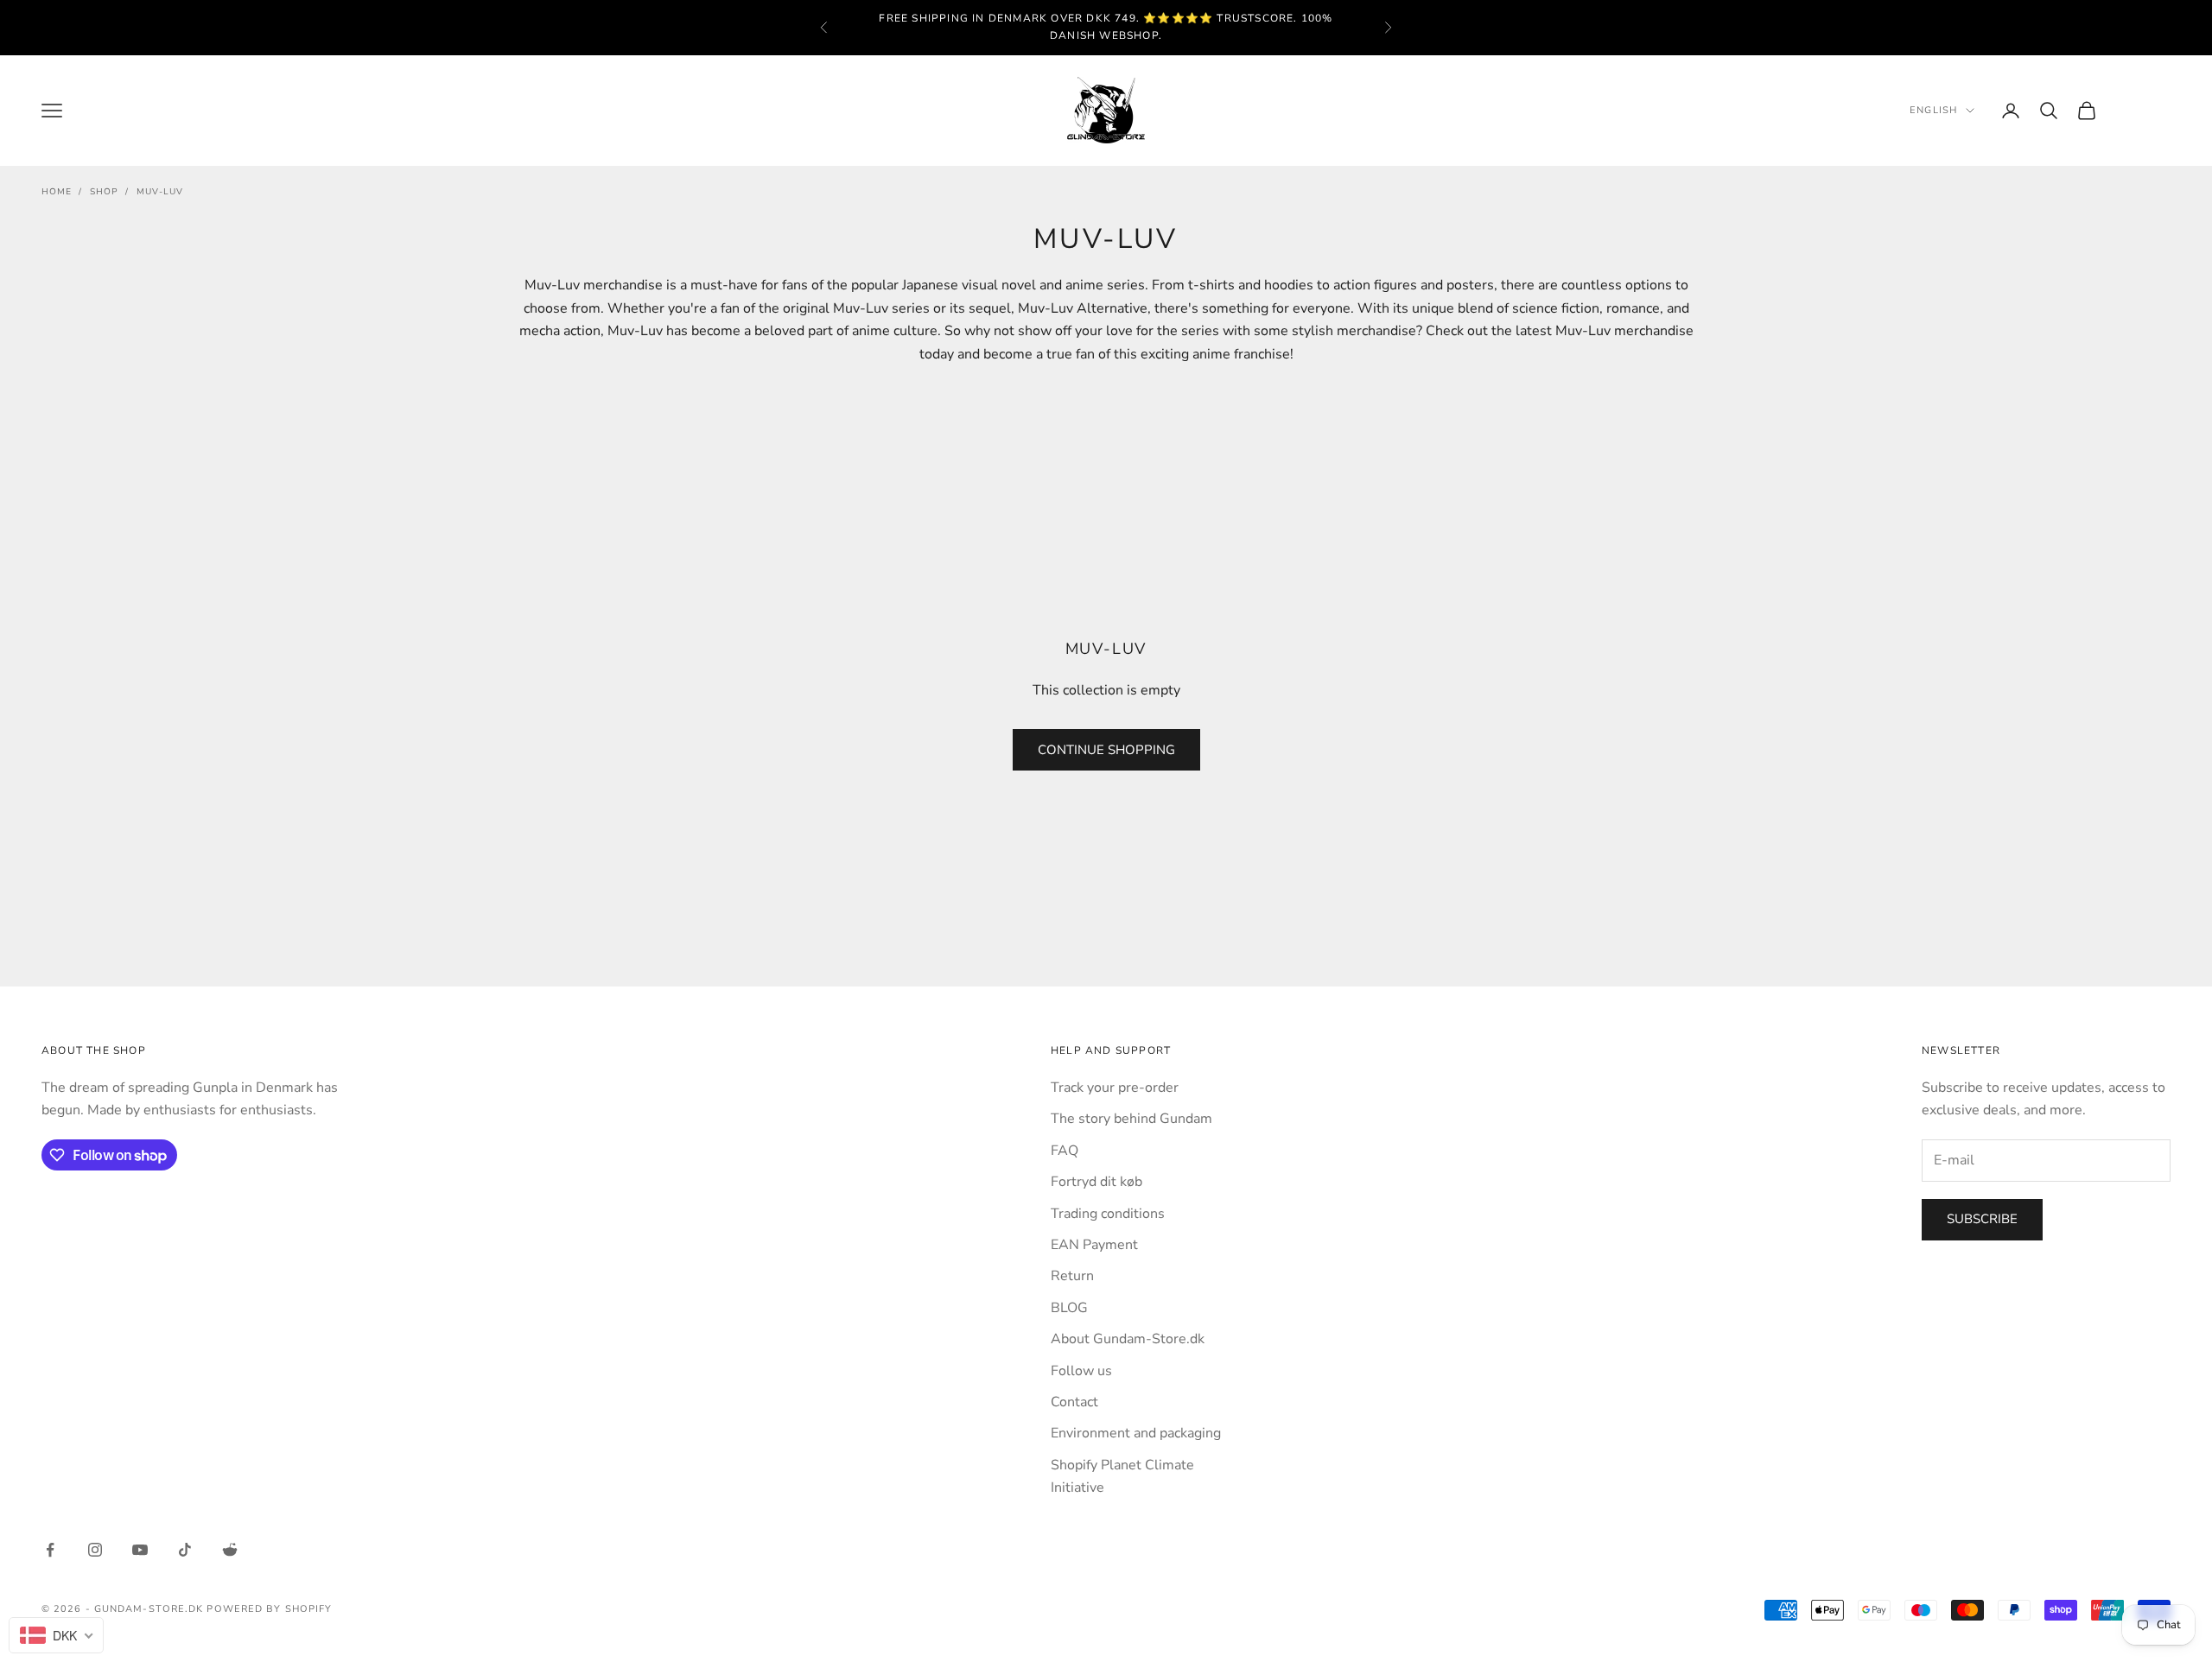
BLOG (1069, 1308)
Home (57, 192)
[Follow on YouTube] (140, 1550)
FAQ (1065, 1151)
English (1933, 110)
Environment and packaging (1136, 1433)
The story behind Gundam (1131, 1119)
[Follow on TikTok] (185, 1550)
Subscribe (1982, 1219)
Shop (104, 192)
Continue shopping (1106, 750)
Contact (1074, 1402)
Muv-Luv (160, 192)
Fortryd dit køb (1096, 1182)
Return (1072, 1276)
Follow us (1081, 1371)
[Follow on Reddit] (230, 1550)
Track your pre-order (1115, 1088)
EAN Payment (1094, 1245)
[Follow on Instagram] (95, 1550)
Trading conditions (1108, 1214)
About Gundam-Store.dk (1128, 1339)
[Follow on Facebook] (50, 1550)
